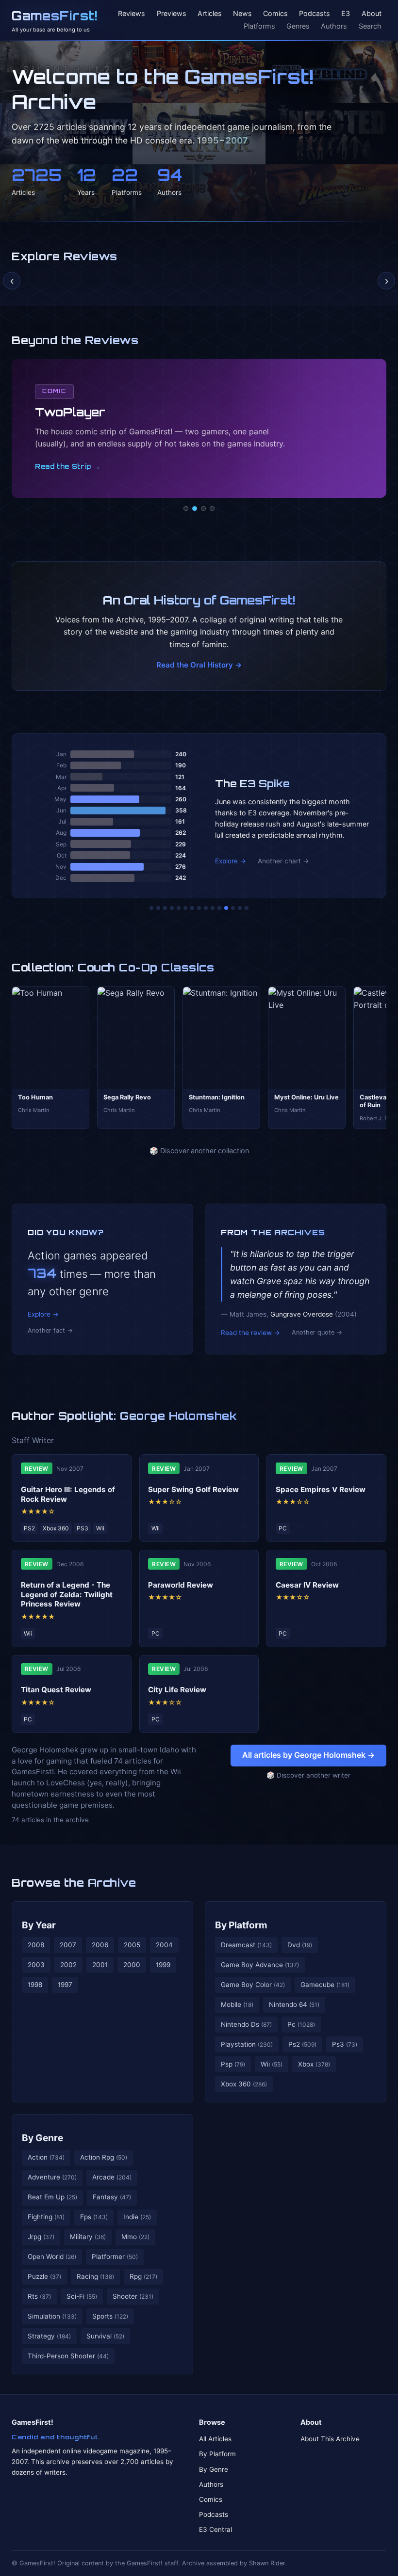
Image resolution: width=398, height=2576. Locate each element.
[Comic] (195, 509)
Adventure (52, 2177)
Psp (233, 2064)
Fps (94, 2217)
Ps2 (302, 2044)
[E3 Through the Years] (213, 908)
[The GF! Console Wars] (151, 908)
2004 (164, 1945)
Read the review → (250, 1333)
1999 (163, 1965)
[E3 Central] (212, 509)
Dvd (300, 1945)
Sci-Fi (82, 2296)
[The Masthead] (199, 908)
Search (370, 26)
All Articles (215, 2439)
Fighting (46, 2217)
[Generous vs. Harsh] (206, 908)
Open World (52, 2257)
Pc (301, 2024)
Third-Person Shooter (68, 2356)
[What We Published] (240, 908)
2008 (36, 1945)
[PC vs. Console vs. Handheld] (247, 908)
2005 (132, 1945)
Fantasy (112, 2197)
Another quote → (317, 1332)
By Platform (241, 1925)
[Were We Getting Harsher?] (158, 908)
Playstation (247, 2044)
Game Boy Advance (260, 1965)
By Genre (42, 2138)
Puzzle (44, 2276)
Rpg (143, 2276)
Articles (210, 14)
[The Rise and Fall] (179, 908)
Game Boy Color (253, 1985)
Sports (110, 2316)
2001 (100, 1965)
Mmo (135, 2237)
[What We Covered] (185, 908)
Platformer (115, 2257)
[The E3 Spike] (226, 908)
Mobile (237, 2004)
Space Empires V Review (321, 1489)
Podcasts (315, 14)
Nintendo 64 (294, 2004)
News (242, 14)
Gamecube (325, 1985)
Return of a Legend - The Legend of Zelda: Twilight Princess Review (67, 1595)
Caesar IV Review (307, 1585)
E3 (346, 14)
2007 (68, 1945)
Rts (39, 2296)
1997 (65, 1985)
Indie (137, 2217)
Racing (95, 2276)
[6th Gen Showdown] (192, 908)
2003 (36, 1965)
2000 (132, 1965)
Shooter (133, 2296)
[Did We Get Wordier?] (219, 908)
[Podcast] (186, 509)
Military (88, 2237)
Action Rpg (104, 2157)
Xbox (314, 2064)
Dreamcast (246, 1945)
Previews (172, 14)
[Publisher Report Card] (165, 908)
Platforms (259, 26)
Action (46, 2157)
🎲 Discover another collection (199, 1151)
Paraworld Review (181, 1585)
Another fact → (50, 1330)
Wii (272, 2064)
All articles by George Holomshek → (308, 1755)
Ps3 (345, 2044)
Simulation (52, 2316)
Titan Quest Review (56, 1690)
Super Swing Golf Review (193, 1489)
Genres (298, 26)
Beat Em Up (52, 2197)
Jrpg (41, 2237)
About (372, 14)
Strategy (49, 2336)
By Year (39, 1925)
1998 (35, 1985)
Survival (105, 2336)
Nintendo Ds (246, 2024)
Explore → (231, 861)
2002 (68, 1965)
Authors (334, 26)
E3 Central (216, 2529)
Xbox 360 (244, 2084)
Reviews (132, 14)
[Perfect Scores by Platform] (233, 908)
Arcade (112, 2177)
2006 (100, 1945)
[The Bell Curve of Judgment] (172, 908)
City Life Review (177, 1690)
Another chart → (283, 861)
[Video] (203, 509)
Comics (275, 14)
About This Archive (330, 2439)
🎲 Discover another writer (308, 1775)
